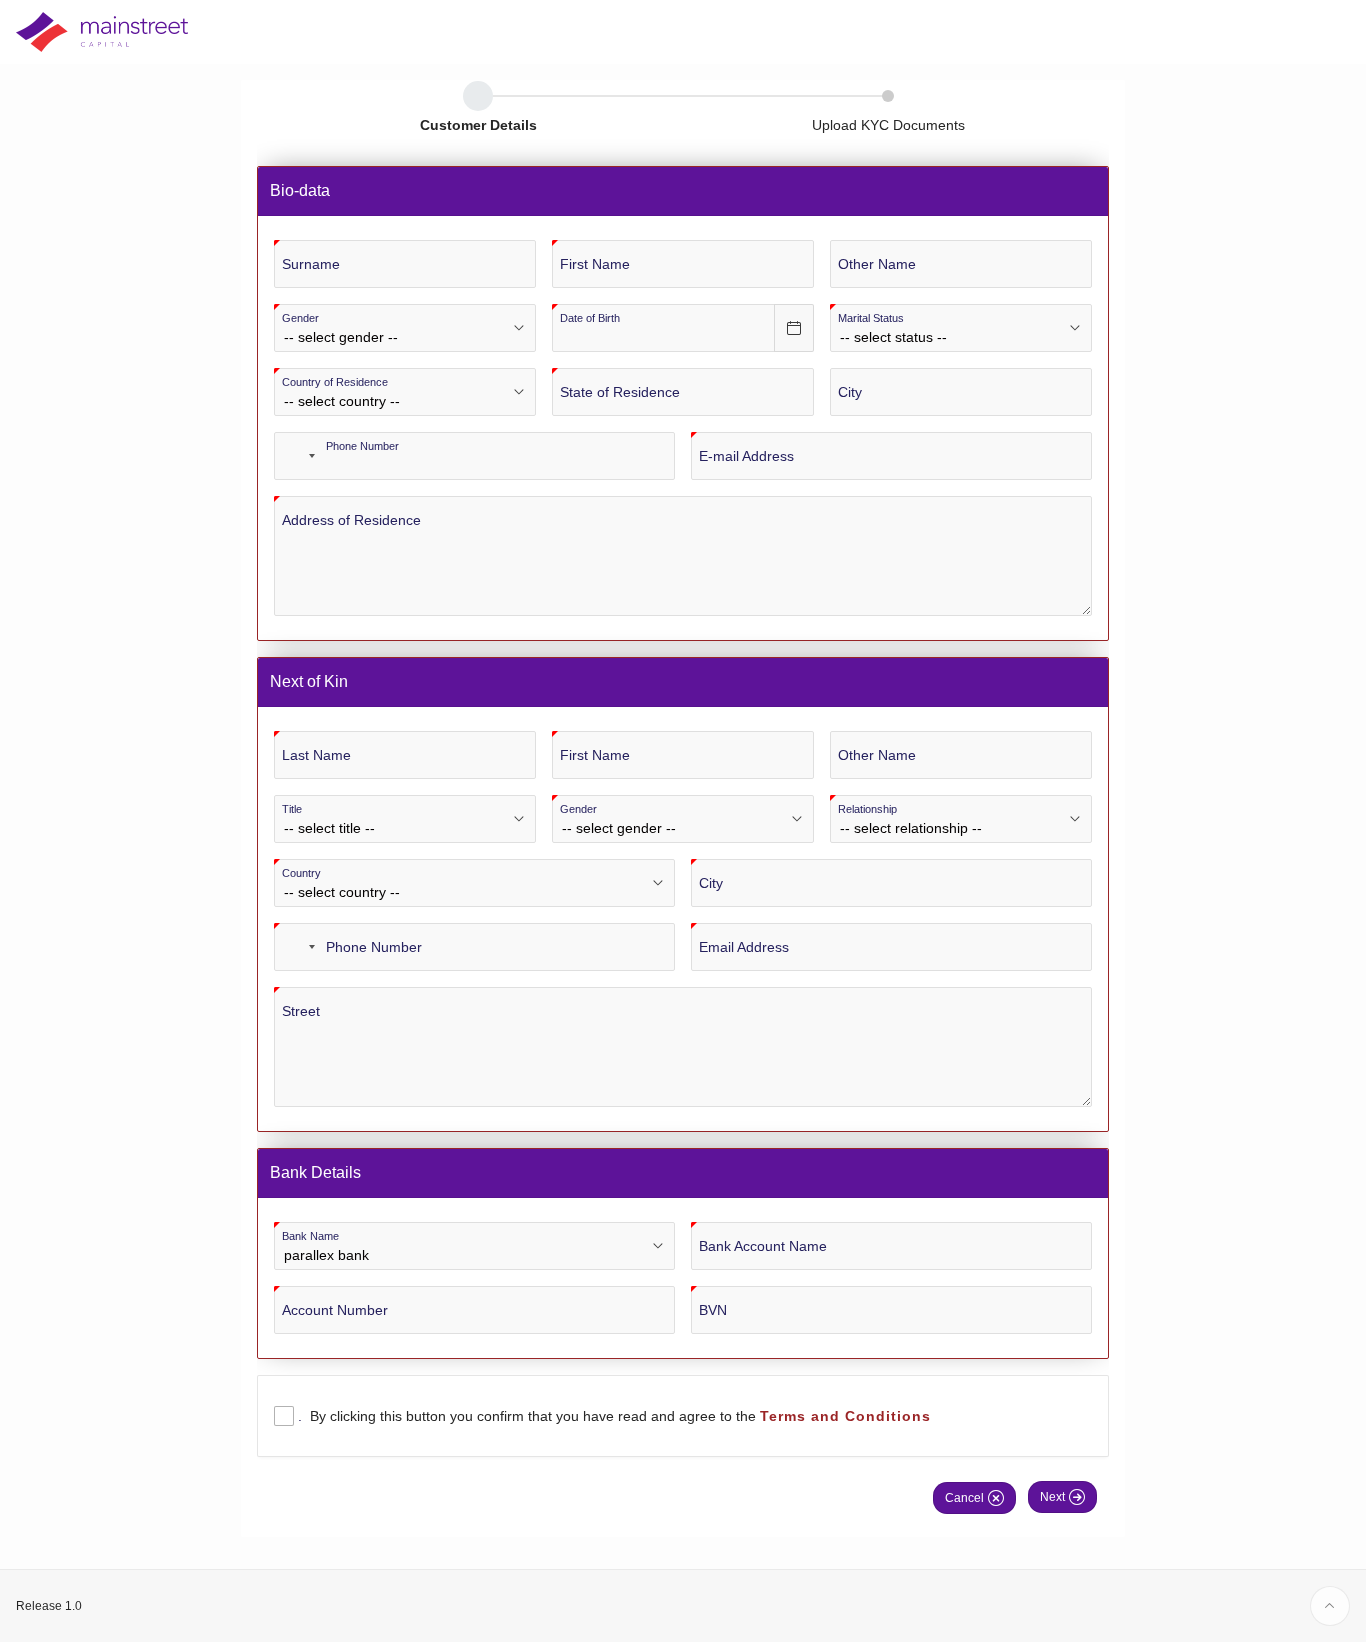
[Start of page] (1330, 1606)
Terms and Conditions (845, 1416)
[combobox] (298, 456)
